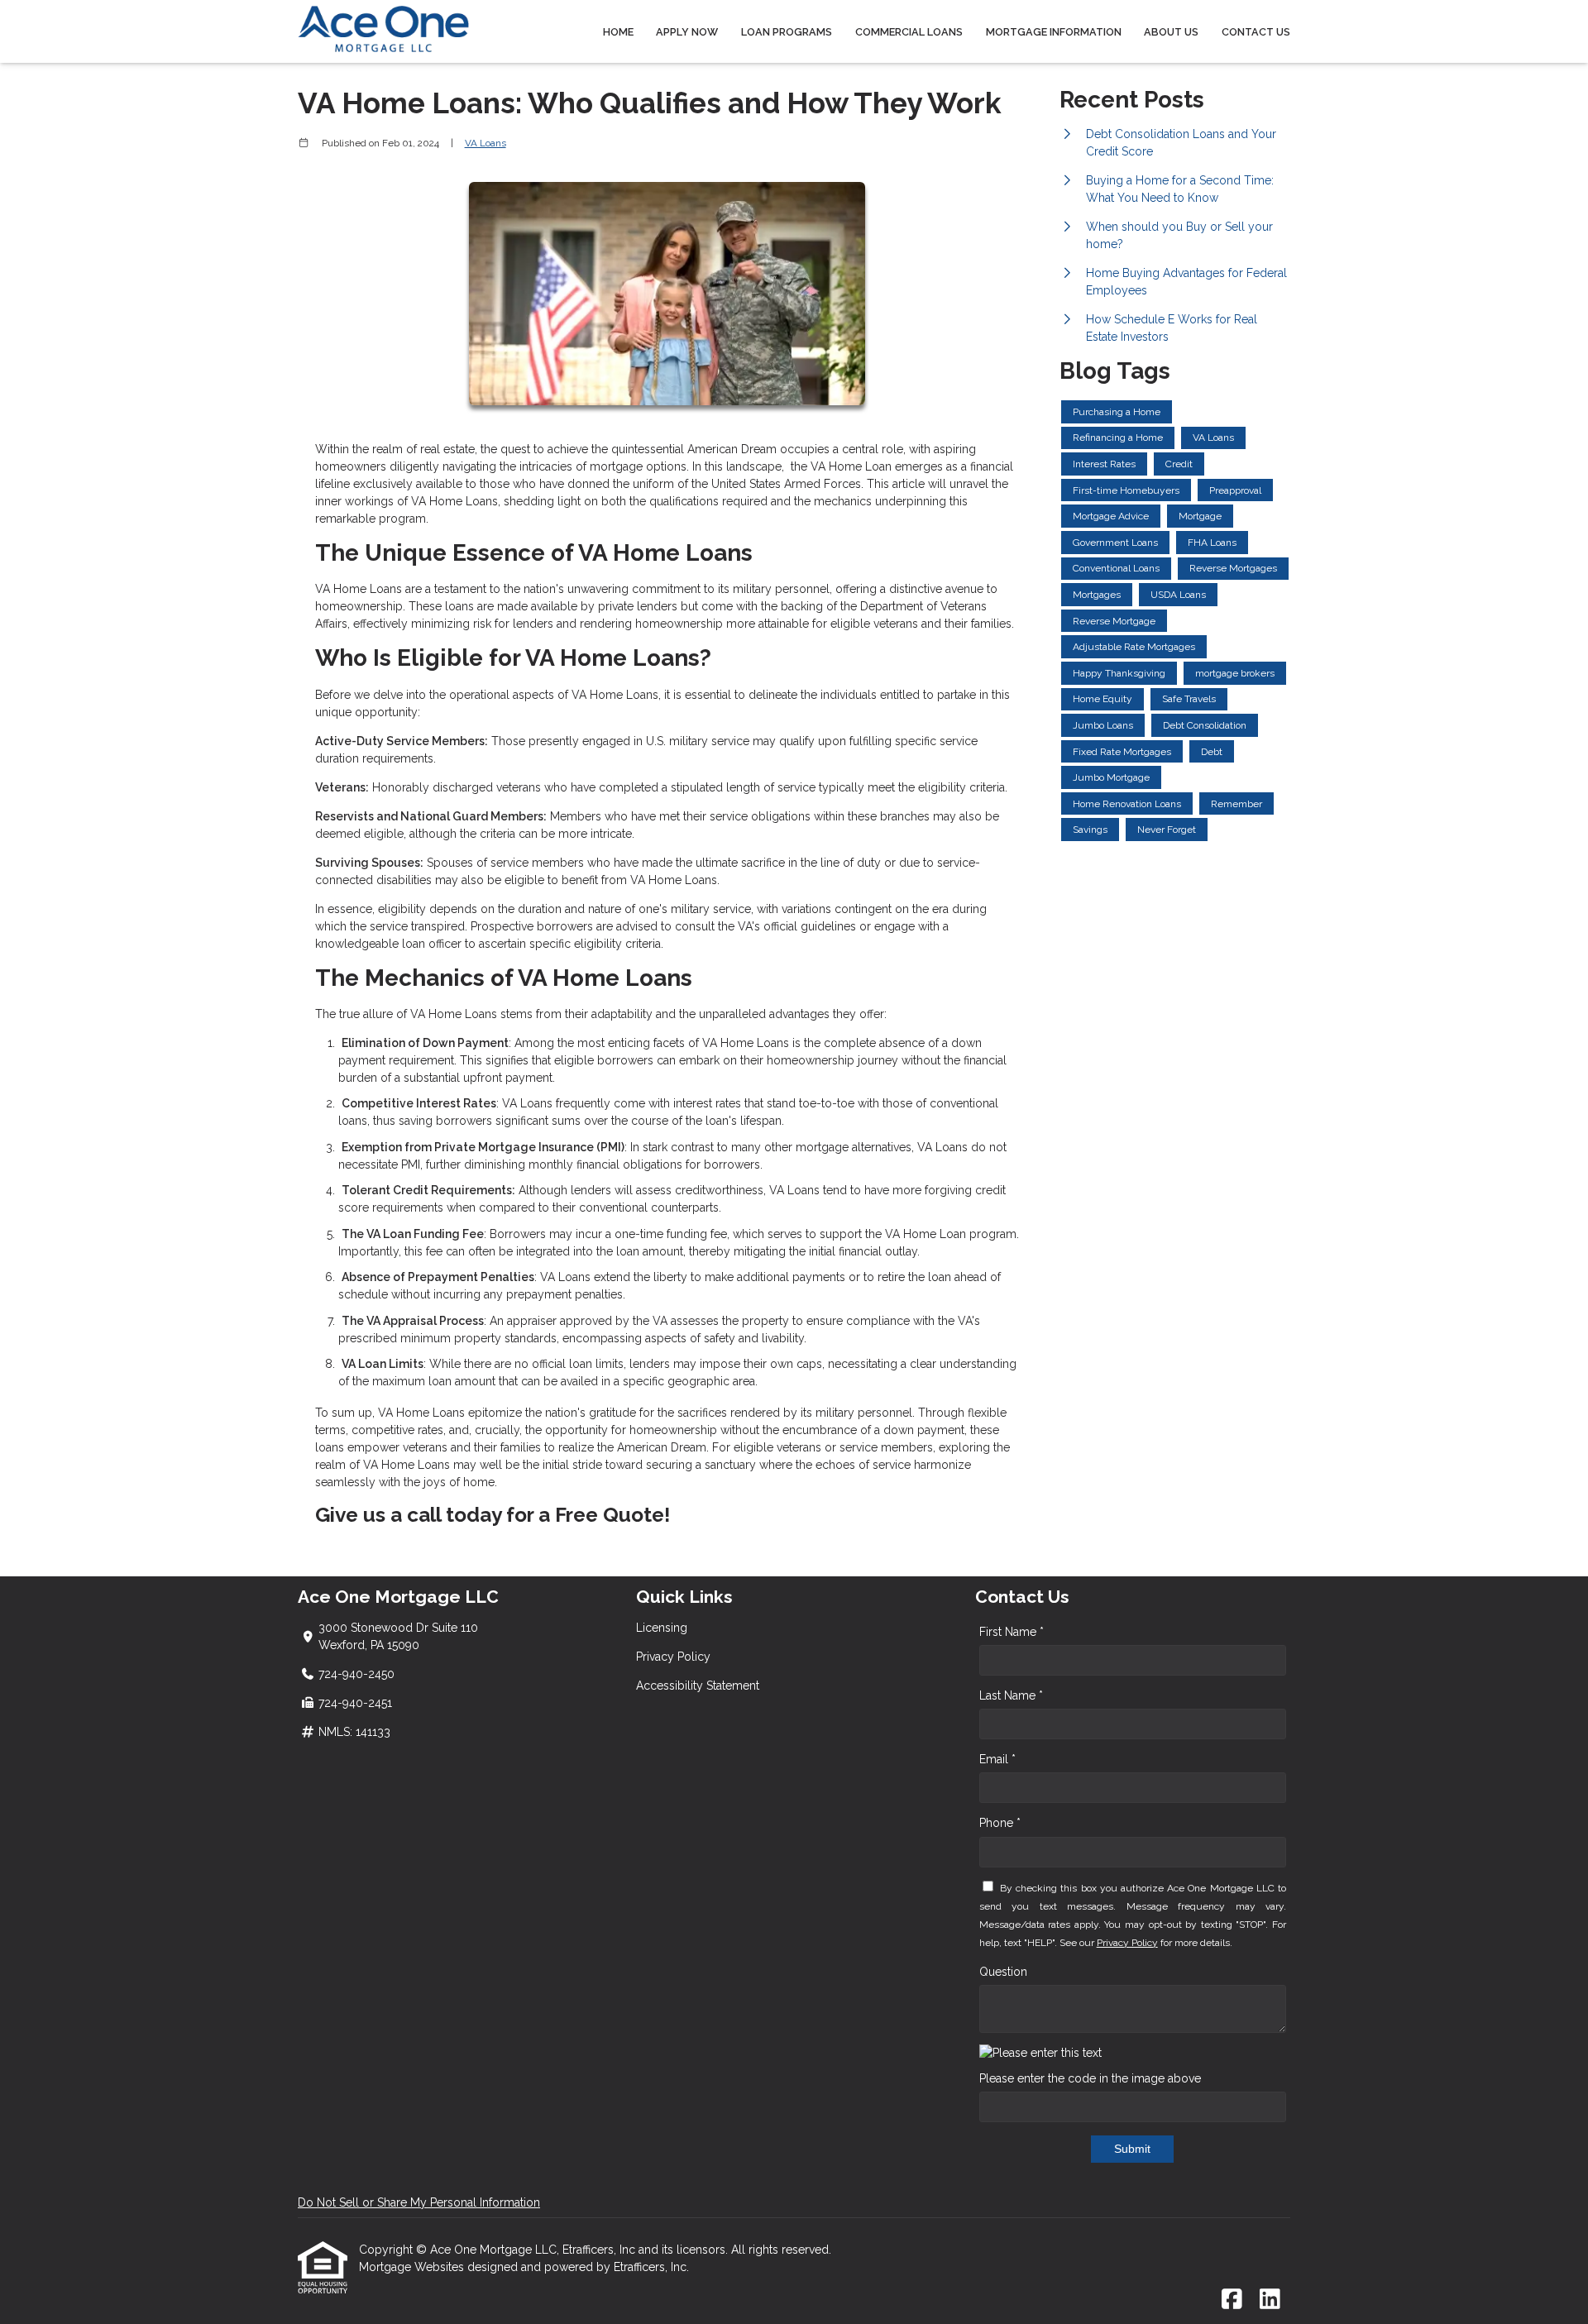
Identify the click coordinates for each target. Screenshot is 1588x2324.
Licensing (662, 1628)
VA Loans (485, 143)
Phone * (1000, 1823)
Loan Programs (787, 32)
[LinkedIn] (1270, 2300)
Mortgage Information (1054, 32)
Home (618, 32)
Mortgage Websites (413, 2267)
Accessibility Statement (698, 1686)
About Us (1171, 32)
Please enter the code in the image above (1090, 2078)
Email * (997, 1759)
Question (1003, 1972)
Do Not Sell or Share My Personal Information (419, 2202)
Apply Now (687, 32)
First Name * (1012, 1632)
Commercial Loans (909, 32)
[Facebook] (1232, 2300)
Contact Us (1256, 32)
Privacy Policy (673, 1657)
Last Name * (1011, 1695)
